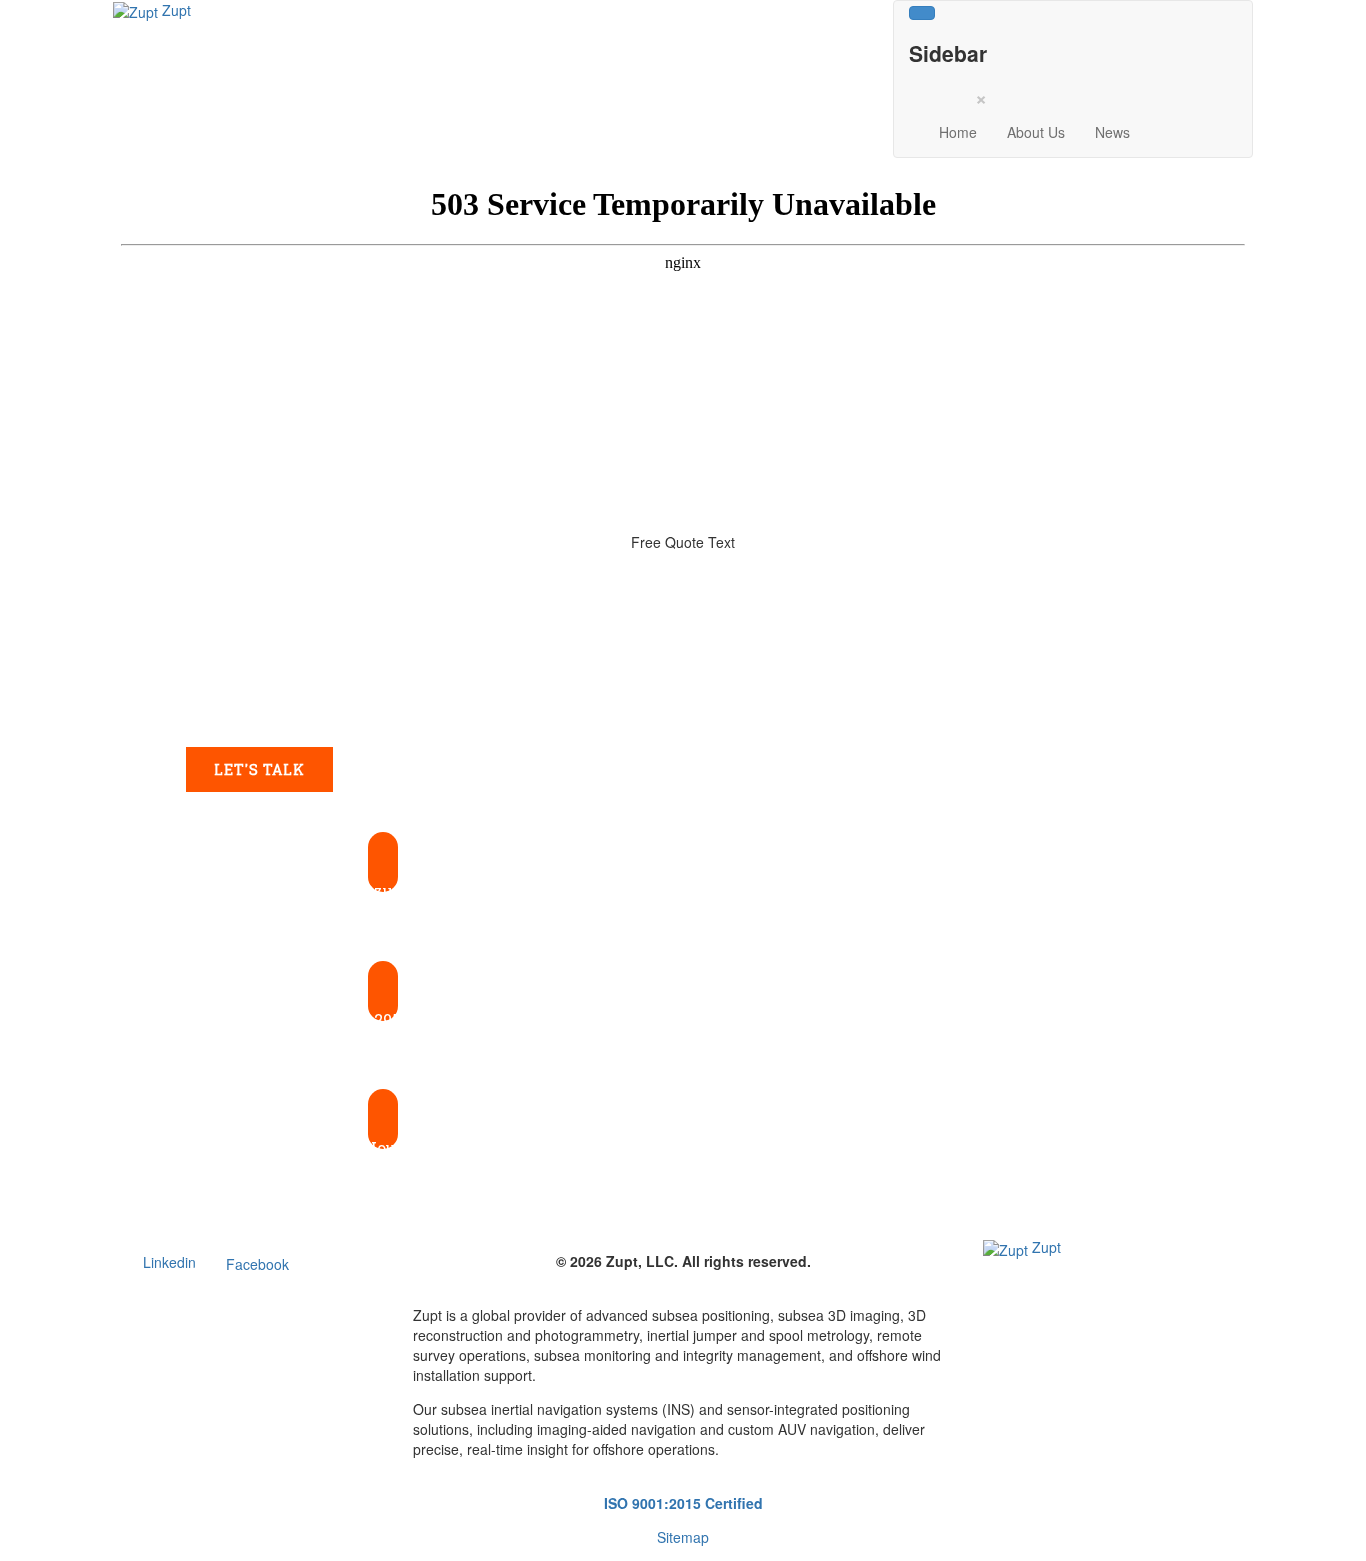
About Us (1036, 132)
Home (958, 132)
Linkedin (169, 1262)
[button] (383, 876)
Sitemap (683, 1537)
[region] (683, 884)
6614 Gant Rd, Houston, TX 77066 (383, 1147)
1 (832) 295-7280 (383, 1019)
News (1112, 132)
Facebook (257, 1264)
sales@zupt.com (383, 890)
